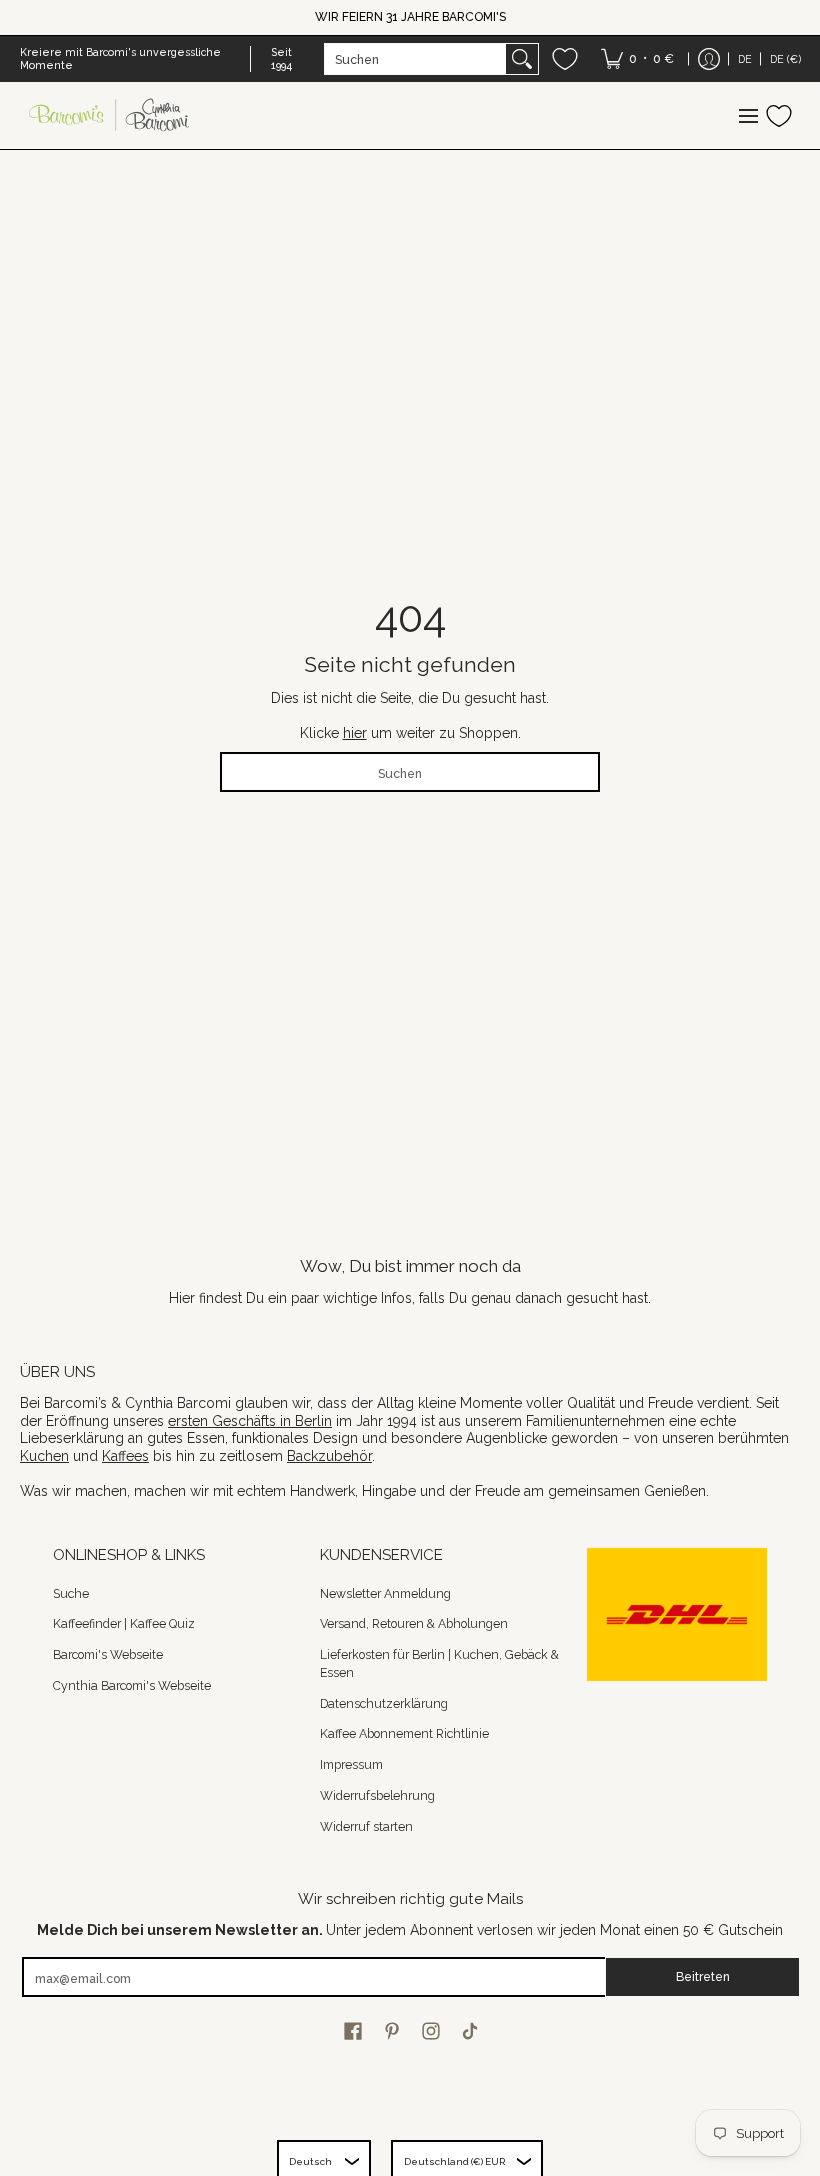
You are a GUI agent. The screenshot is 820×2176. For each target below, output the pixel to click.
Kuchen (44, 1456)
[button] (353, 2030)
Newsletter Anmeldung (385, 1593)
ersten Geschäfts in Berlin (250, 1421)
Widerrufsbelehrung (377, 1795)
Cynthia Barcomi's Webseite (132, 1685)
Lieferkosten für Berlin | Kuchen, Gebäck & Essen (439, 1663)
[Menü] (747, 115)
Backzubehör (329, 1456)
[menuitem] (637, 59)
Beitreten (703, 1976)
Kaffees (125, 1456)
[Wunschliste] (565, 59)
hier (355, 733)
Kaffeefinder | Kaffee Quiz (124, 1623)
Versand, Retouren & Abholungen (414, 1623)
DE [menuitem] (745, 59)
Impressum (351, 1764)
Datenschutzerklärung (384, 1703)
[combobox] (415, 59)
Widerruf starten (366, 1826)
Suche (71, 1593)
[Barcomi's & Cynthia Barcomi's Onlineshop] (110, 115)
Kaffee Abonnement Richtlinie (404, 1733)
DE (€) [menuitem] (785, 59)
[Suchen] (522, 59)
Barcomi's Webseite (108, 1654)
